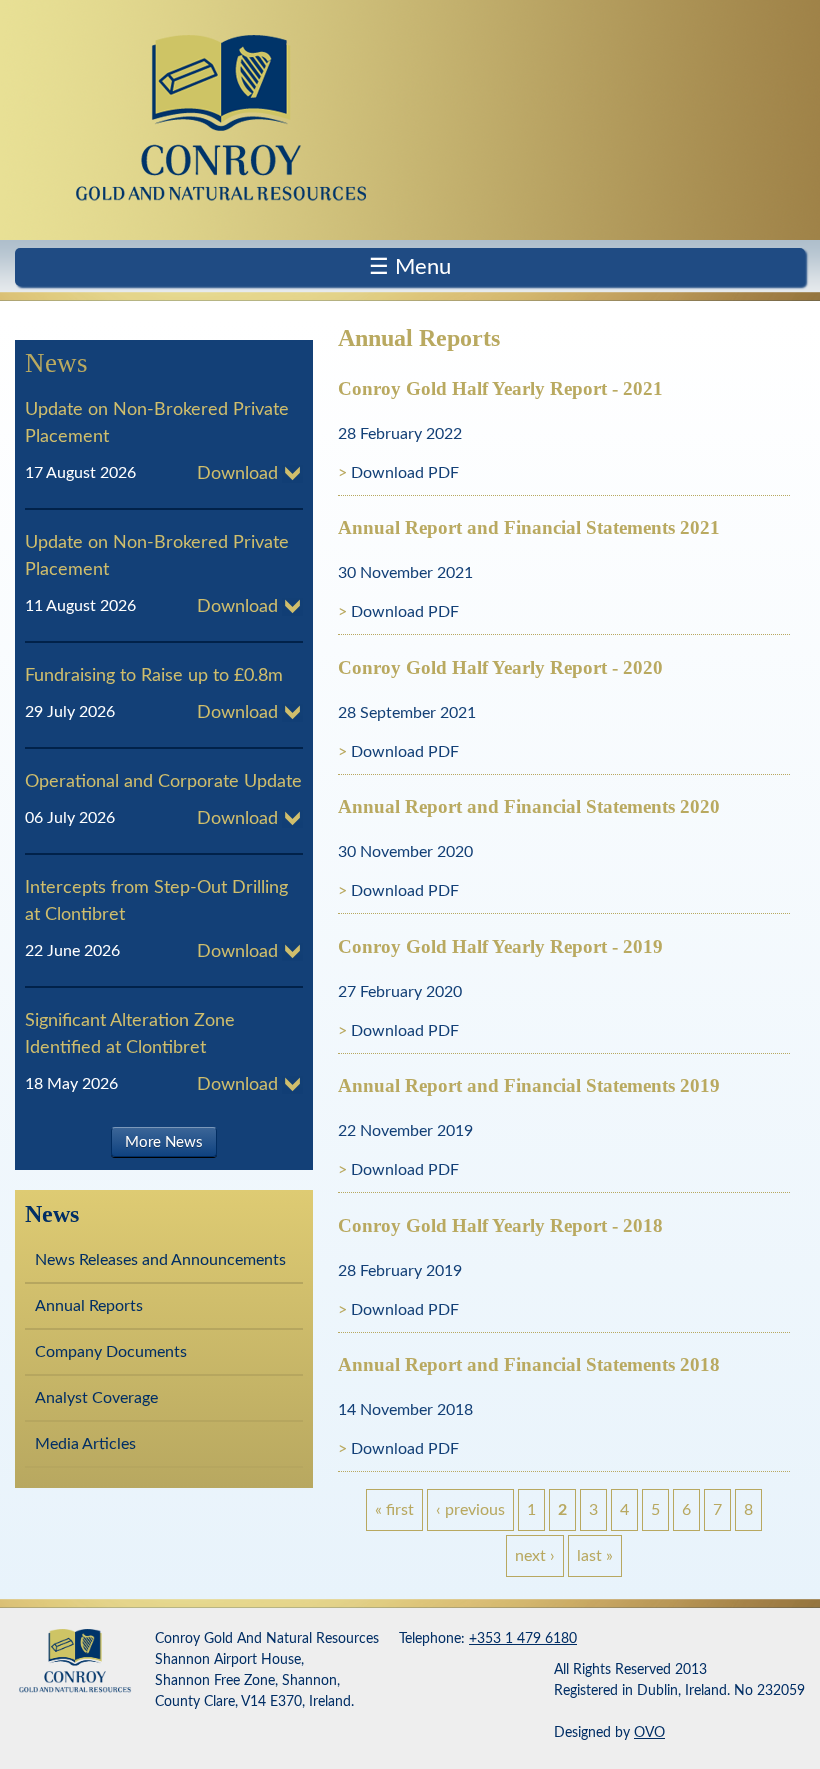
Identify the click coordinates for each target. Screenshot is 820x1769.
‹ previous (470, 1510)
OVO (649, 1733)
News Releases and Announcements (160, 1260)
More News (164, 1141)
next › (535, 1556)
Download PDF (405, 473)
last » (595, 1556)
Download (237, 474)
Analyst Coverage (96, 1398)
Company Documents (111, 1352)
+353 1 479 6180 (523, 1639)
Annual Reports (89, 1306)
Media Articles (85, 1444)
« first (394, 1510)
